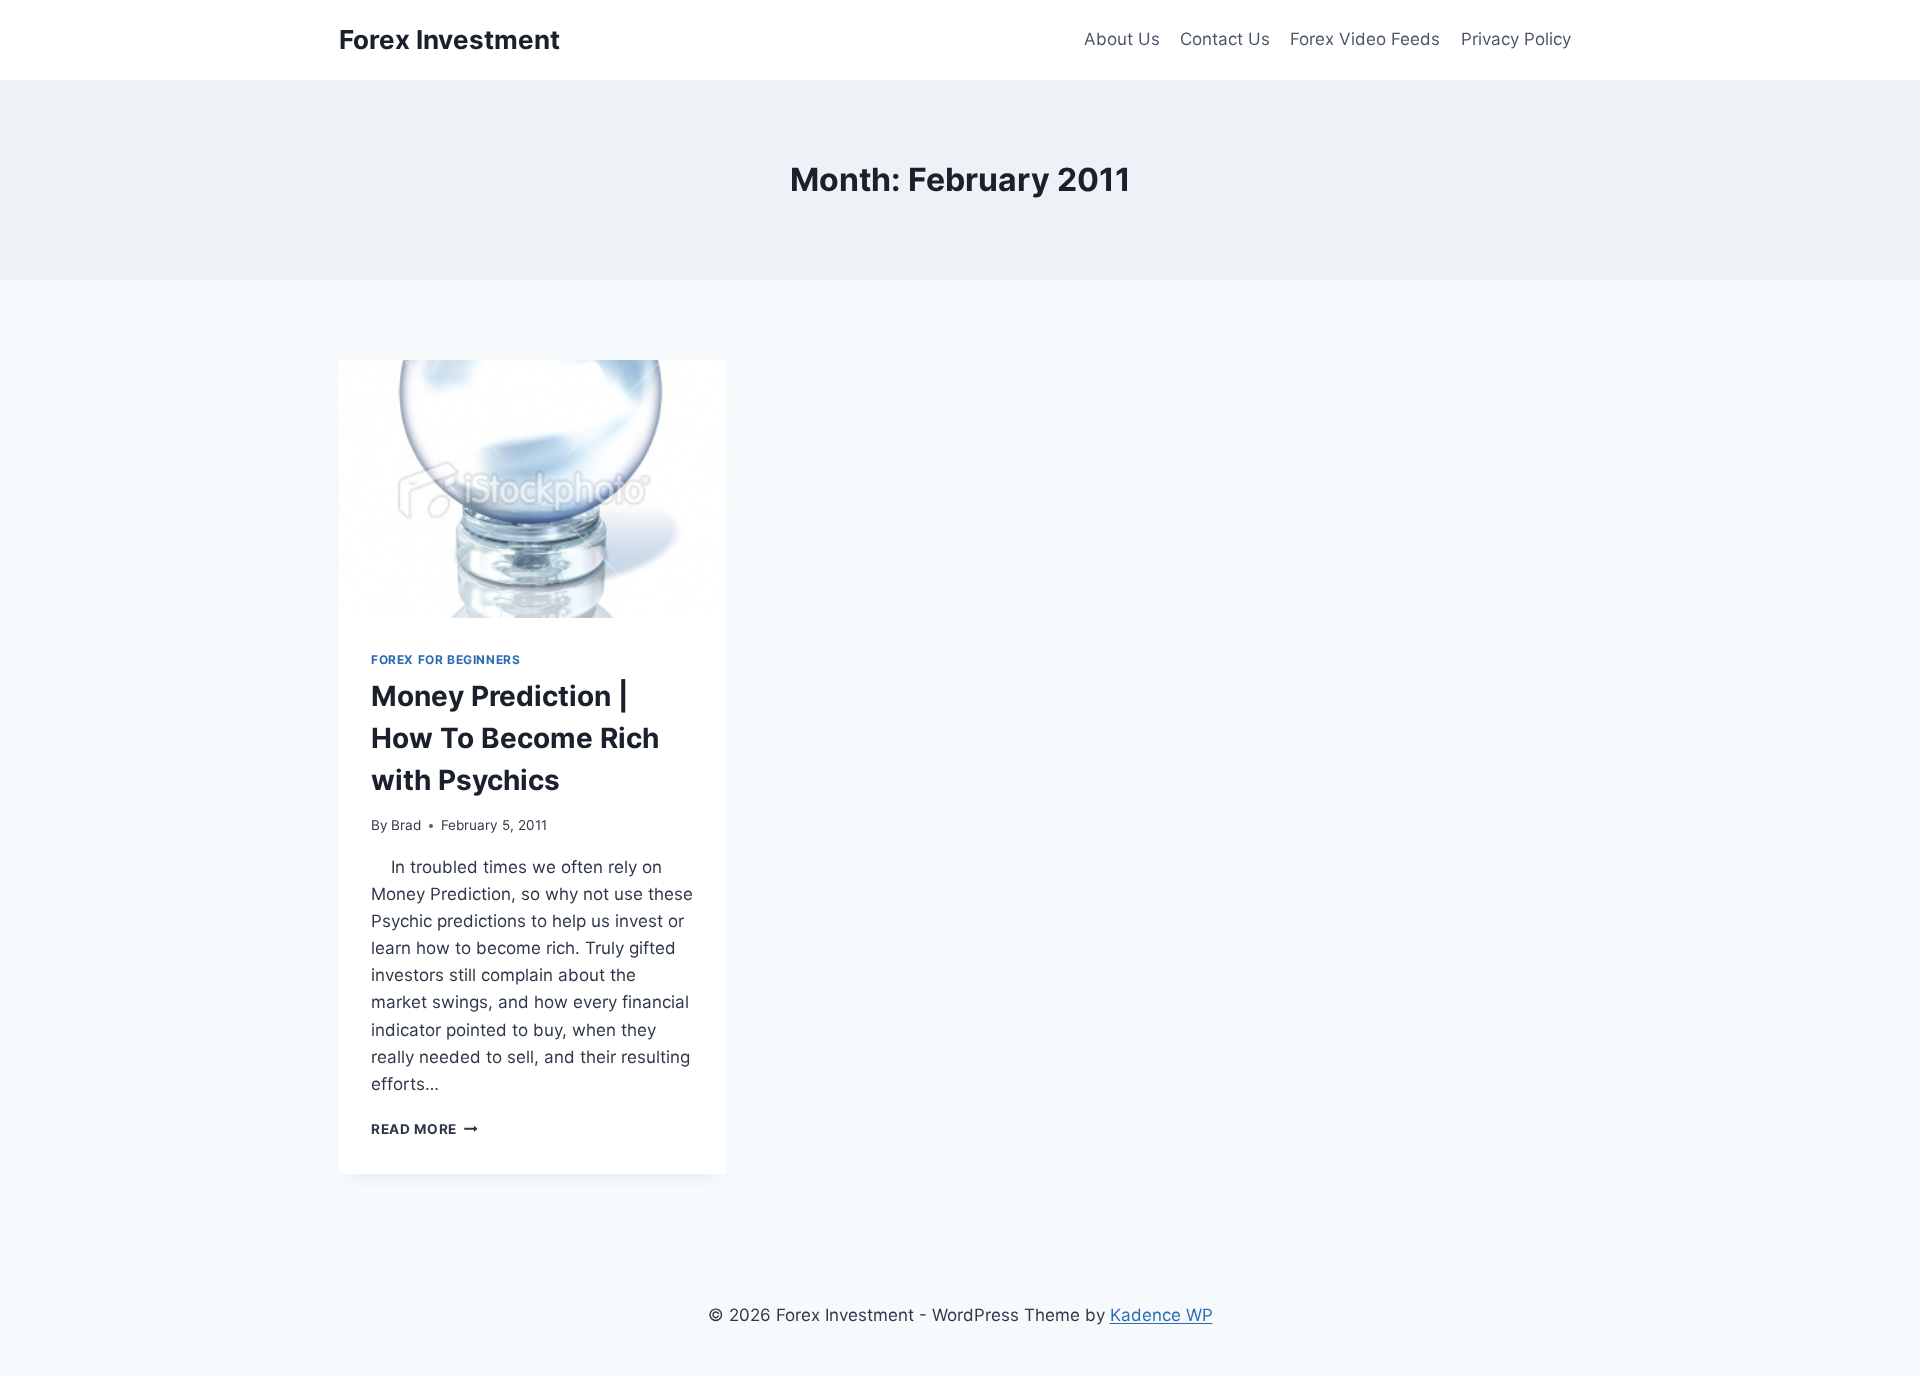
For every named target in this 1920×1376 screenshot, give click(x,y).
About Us (1122, 39)
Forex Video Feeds (1365, 39)
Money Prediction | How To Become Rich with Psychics (515, 738)
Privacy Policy (1516, 39)
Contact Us (1225, 39)
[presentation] (532, 489)
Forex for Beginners (445, 659)
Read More (424, 1129)
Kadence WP (1161, 1315)
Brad (406, 825)
